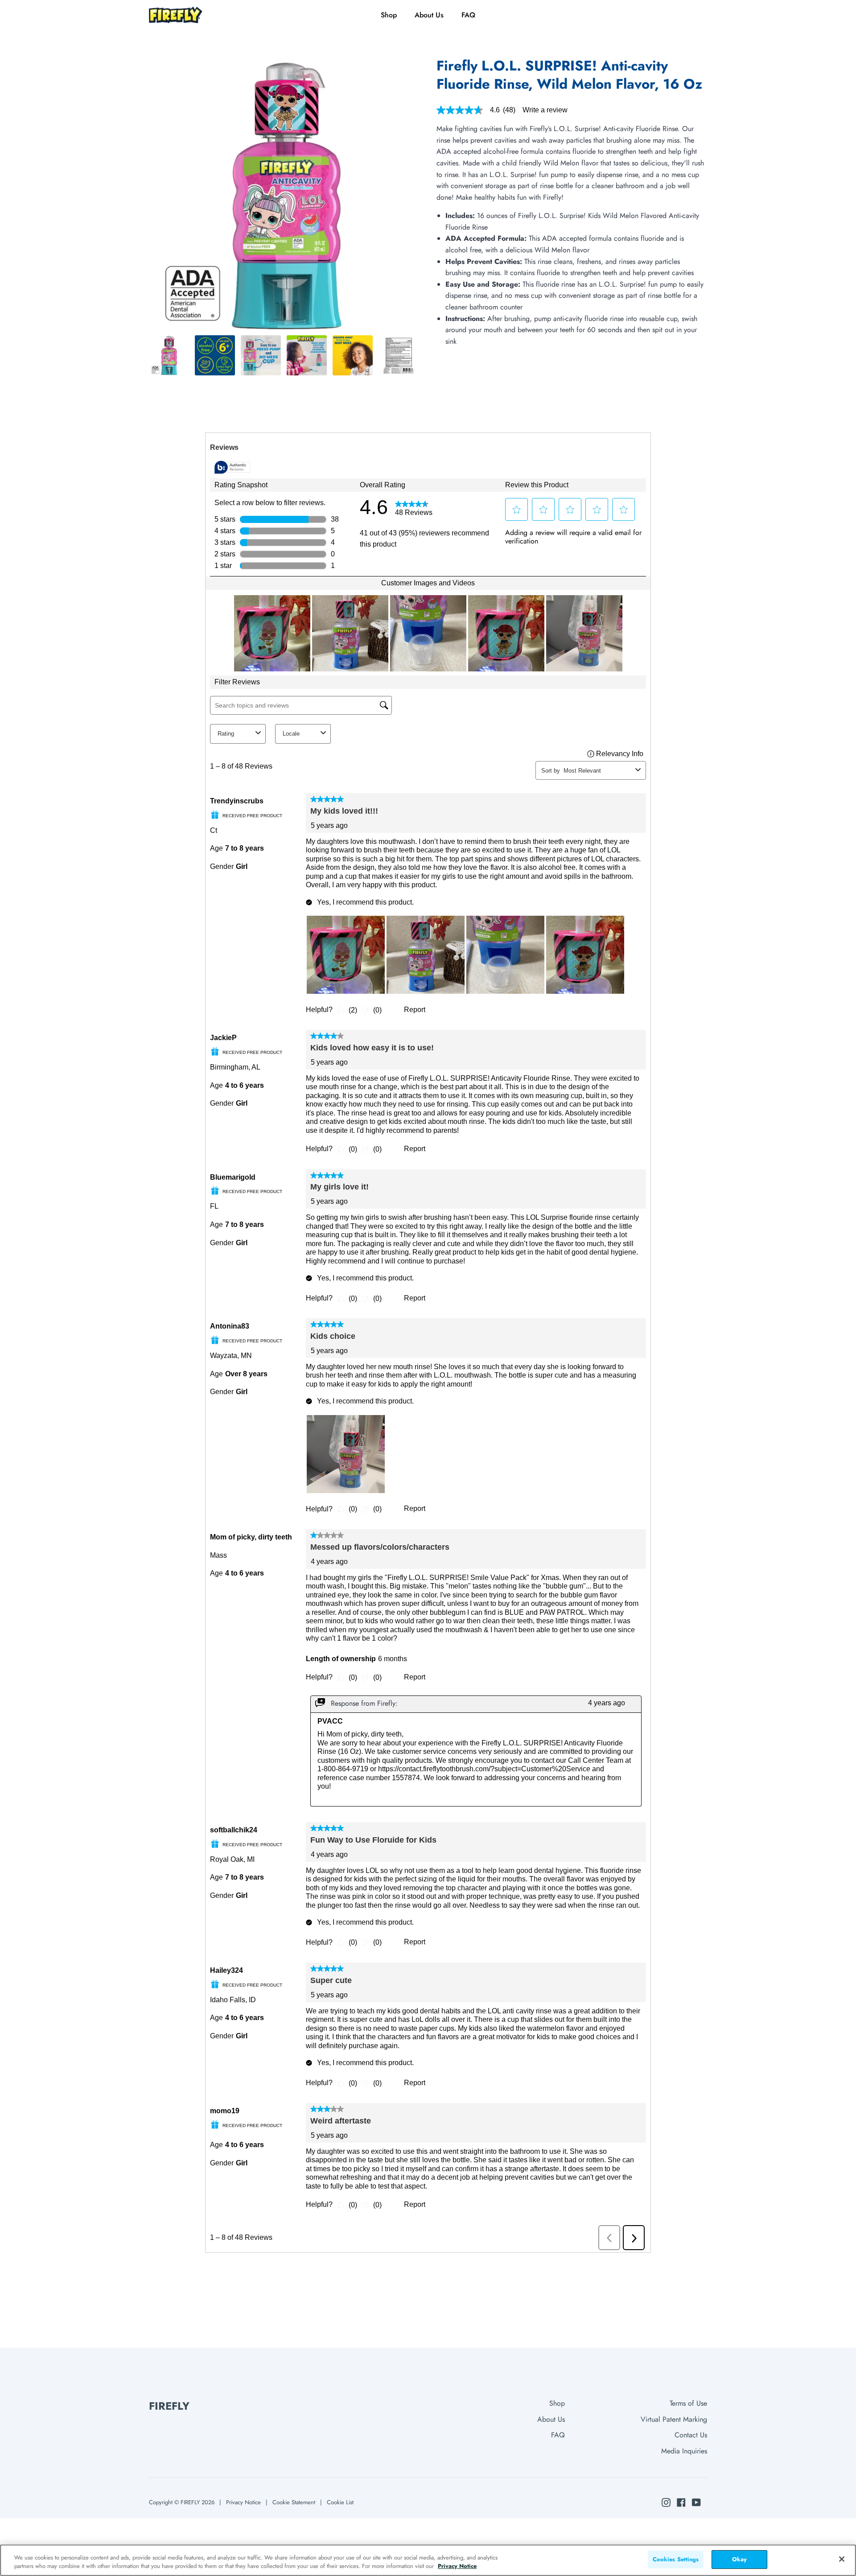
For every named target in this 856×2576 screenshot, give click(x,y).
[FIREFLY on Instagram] (666, 2502)
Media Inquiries (684, 2451)
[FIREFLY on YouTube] (696, 2502)
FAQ (558, 2435)
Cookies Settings (676, 2559)
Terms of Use (688, 2403)
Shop (557, 2403)
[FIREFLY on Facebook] (681, 2502)
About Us (551, 2419)
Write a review (545, 110)
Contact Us (691, 2435)
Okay (740, 2559)
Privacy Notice (243, 2502)
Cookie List (340, 2502)
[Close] (842, 2559)
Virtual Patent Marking (674, 2419)
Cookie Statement (294, 2502)
